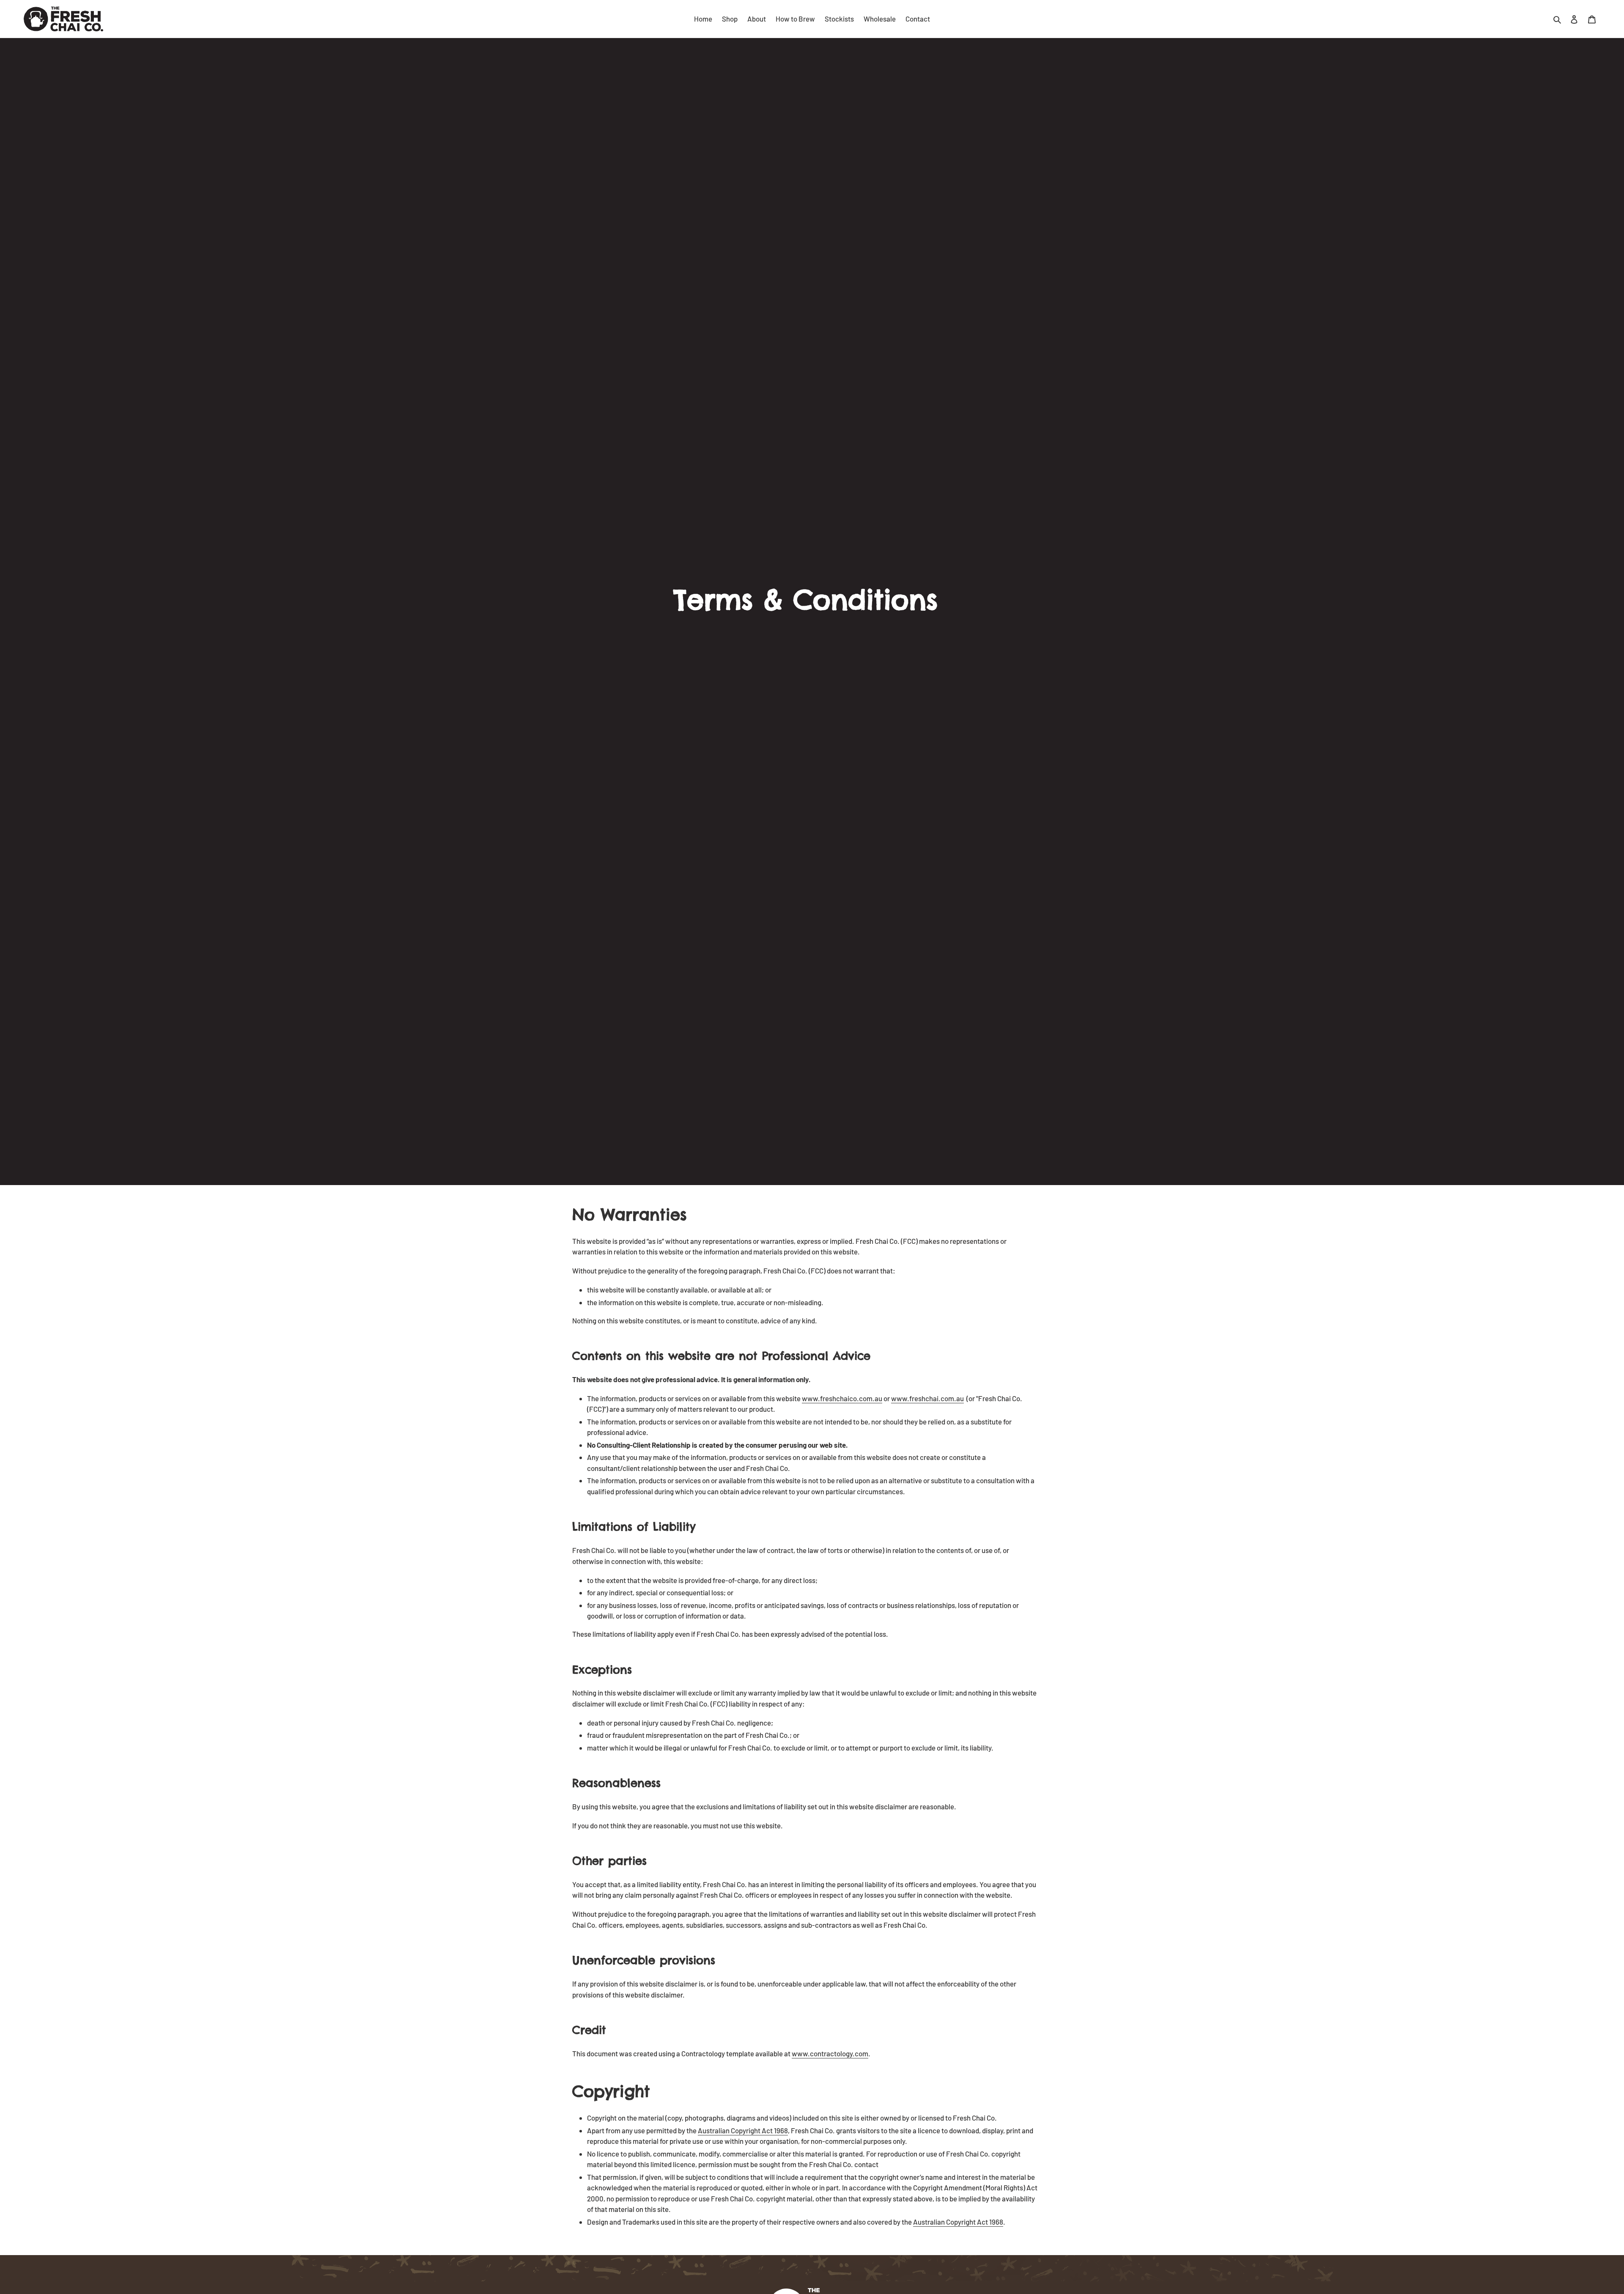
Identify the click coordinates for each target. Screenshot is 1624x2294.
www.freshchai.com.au (927, 1398)
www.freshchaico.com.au (842, 1398)
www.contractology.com (830, 2053)
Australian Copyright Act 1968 (743, 2130)
